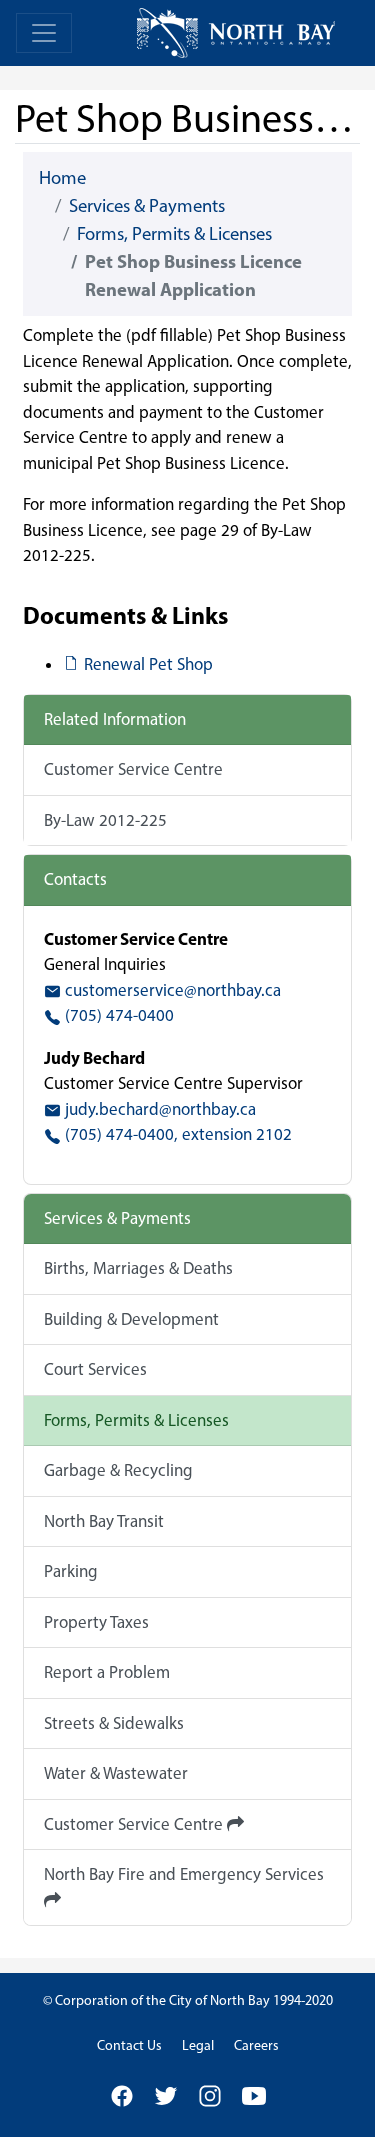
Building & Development (131, 1319)
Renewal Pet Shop (148, 664)
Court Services (95, 1369)
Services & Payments (147, 205)
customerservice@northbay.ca (171, 990)
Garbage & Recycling (118, 1470)
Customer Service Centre (133, 769)
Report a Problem (107, 1672)
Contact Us (129, 2045)
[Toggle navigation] (44, 33)
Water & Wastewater (116, 1773)
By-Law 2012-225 (105, 820)
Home (62, 177)
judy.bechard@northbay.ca (158, 1109)
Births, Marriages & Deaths (138, 1268)
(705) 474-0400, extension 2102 (176, 1134)
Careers (256, 2045)
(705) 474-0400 (117, 1015)
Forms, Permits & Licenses (174, 233)
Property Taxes (96, 1622)
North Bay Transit (104, 1521)
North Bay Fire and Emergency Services (184, 1874)
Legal (198, 2045)
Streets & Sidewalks (114, 1723)
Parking (71, 1571)
